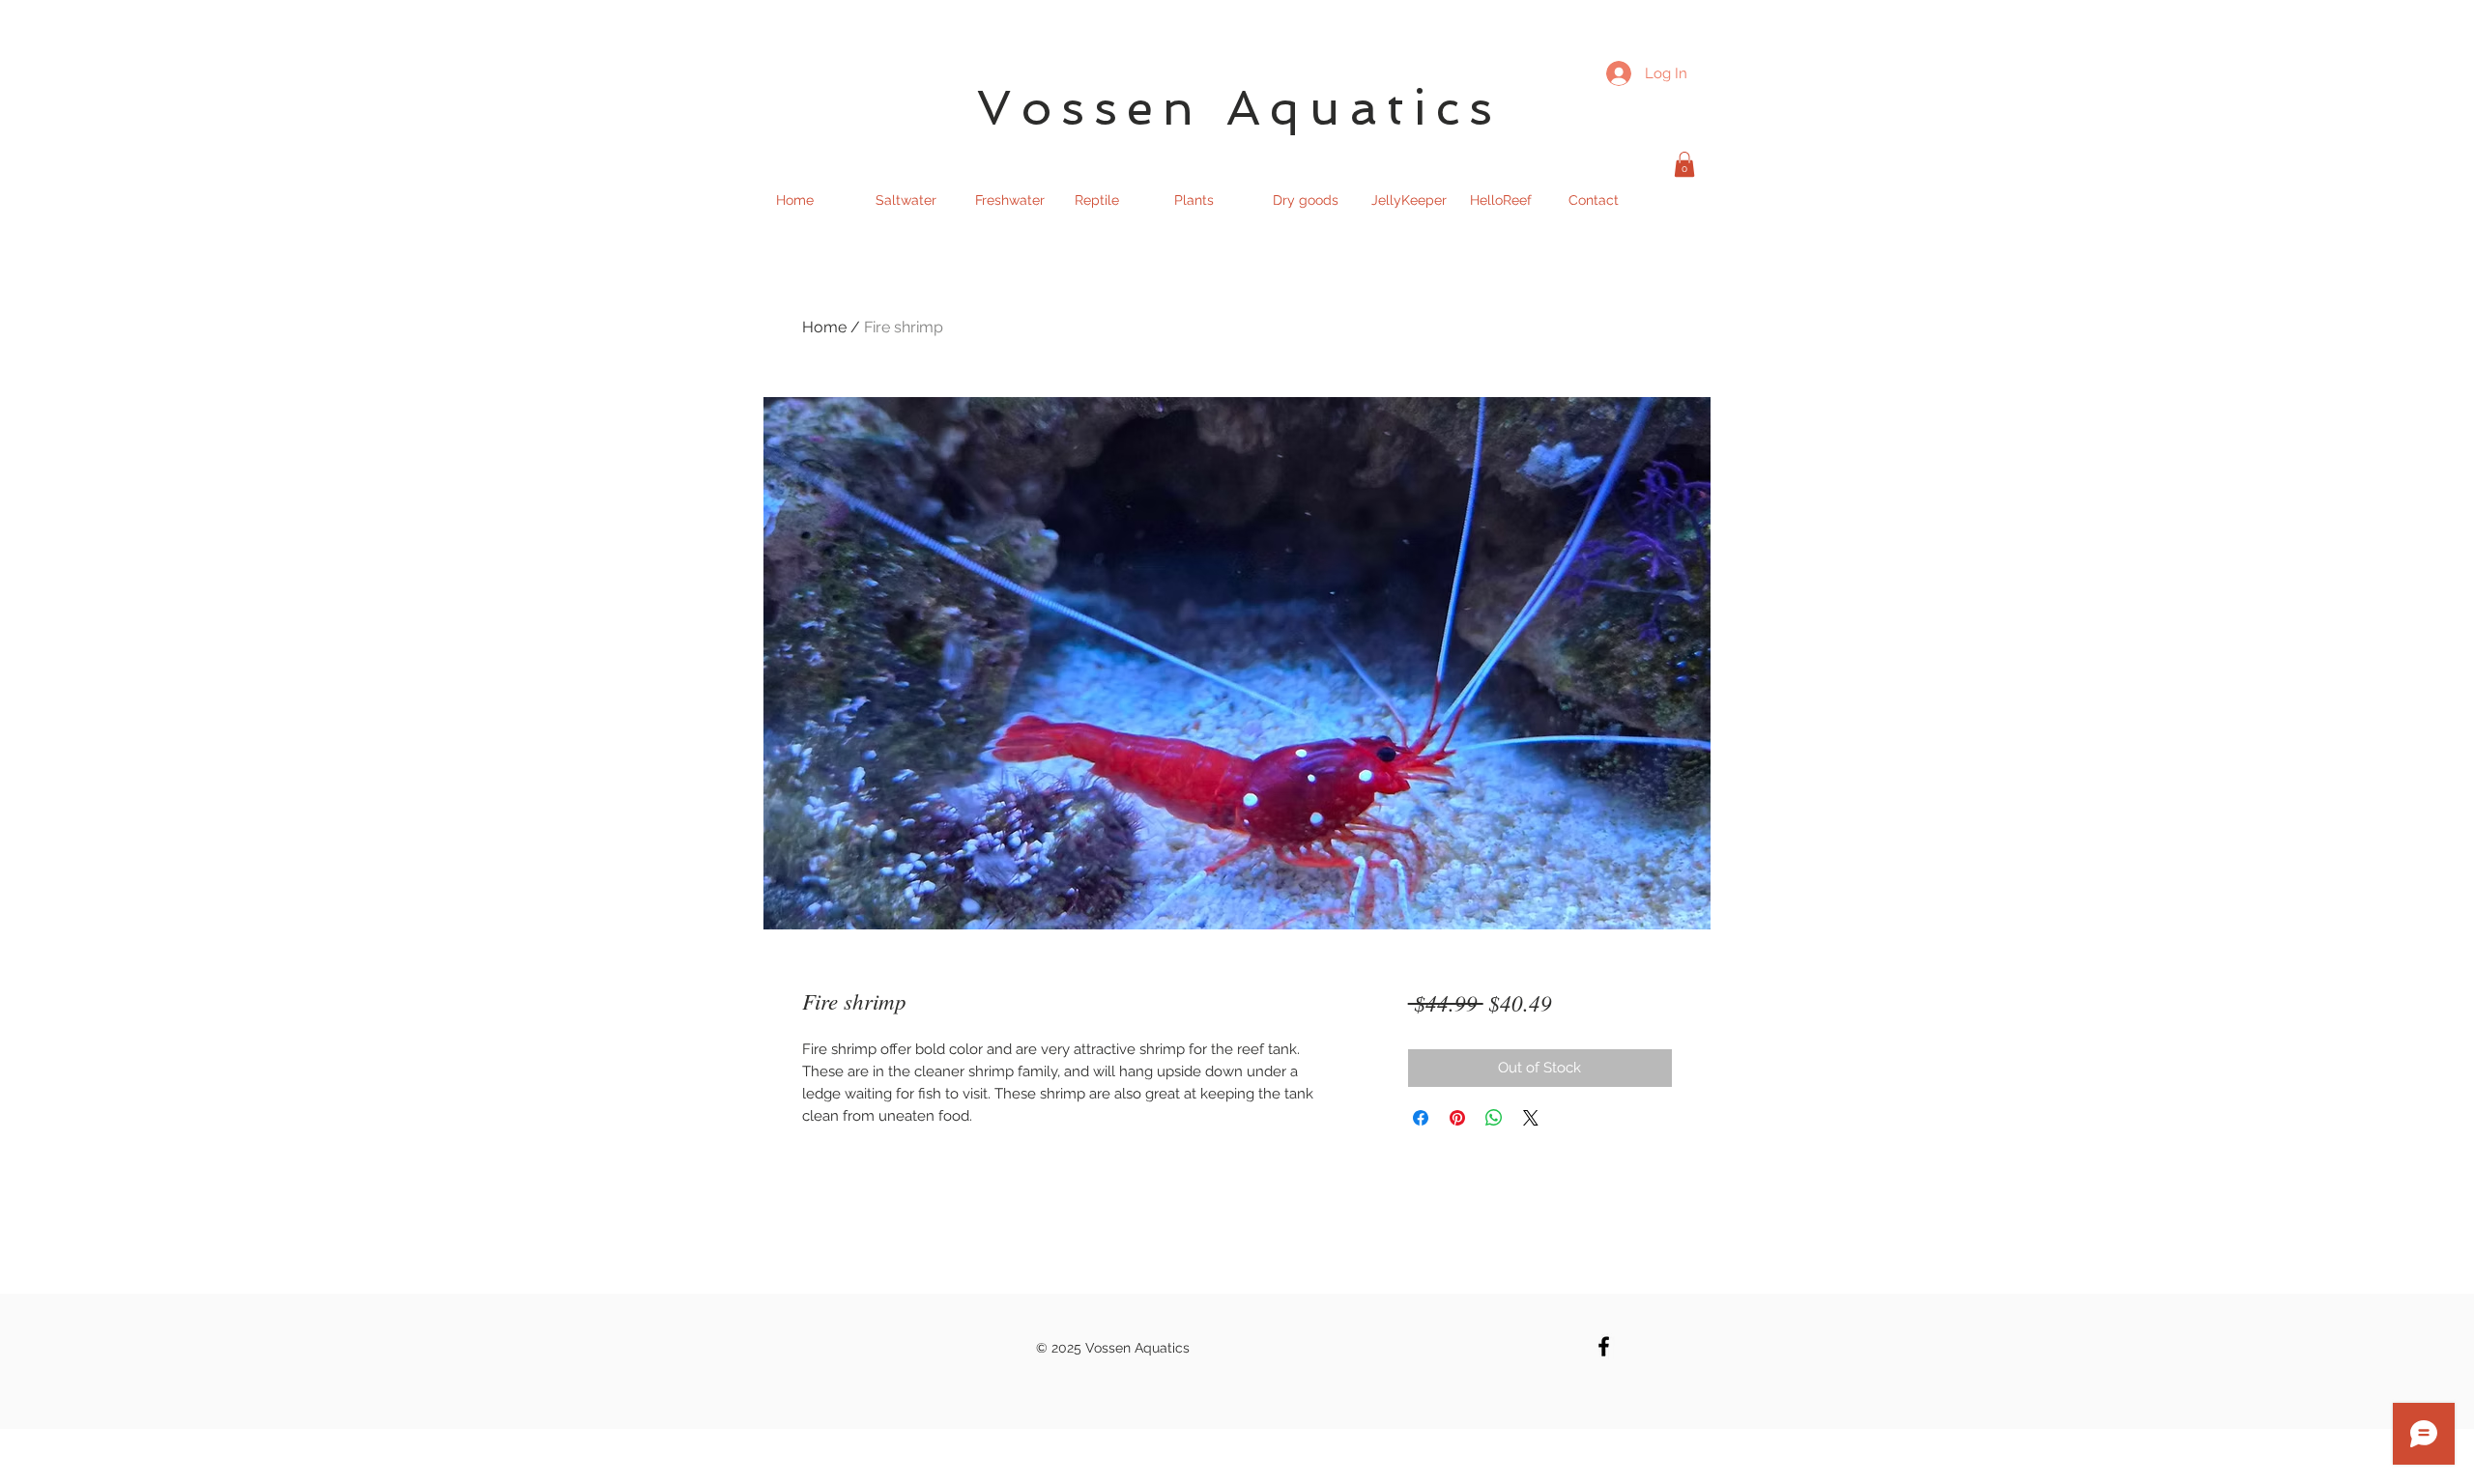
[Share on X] (1531, 1118)
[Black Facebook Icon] (1604, 1346)
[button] (1684, 164)
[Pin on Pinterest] (1457, 1118)
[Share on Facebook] (1421, 1118)
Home (824, 327)
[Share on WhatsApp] (1494, 1118)
